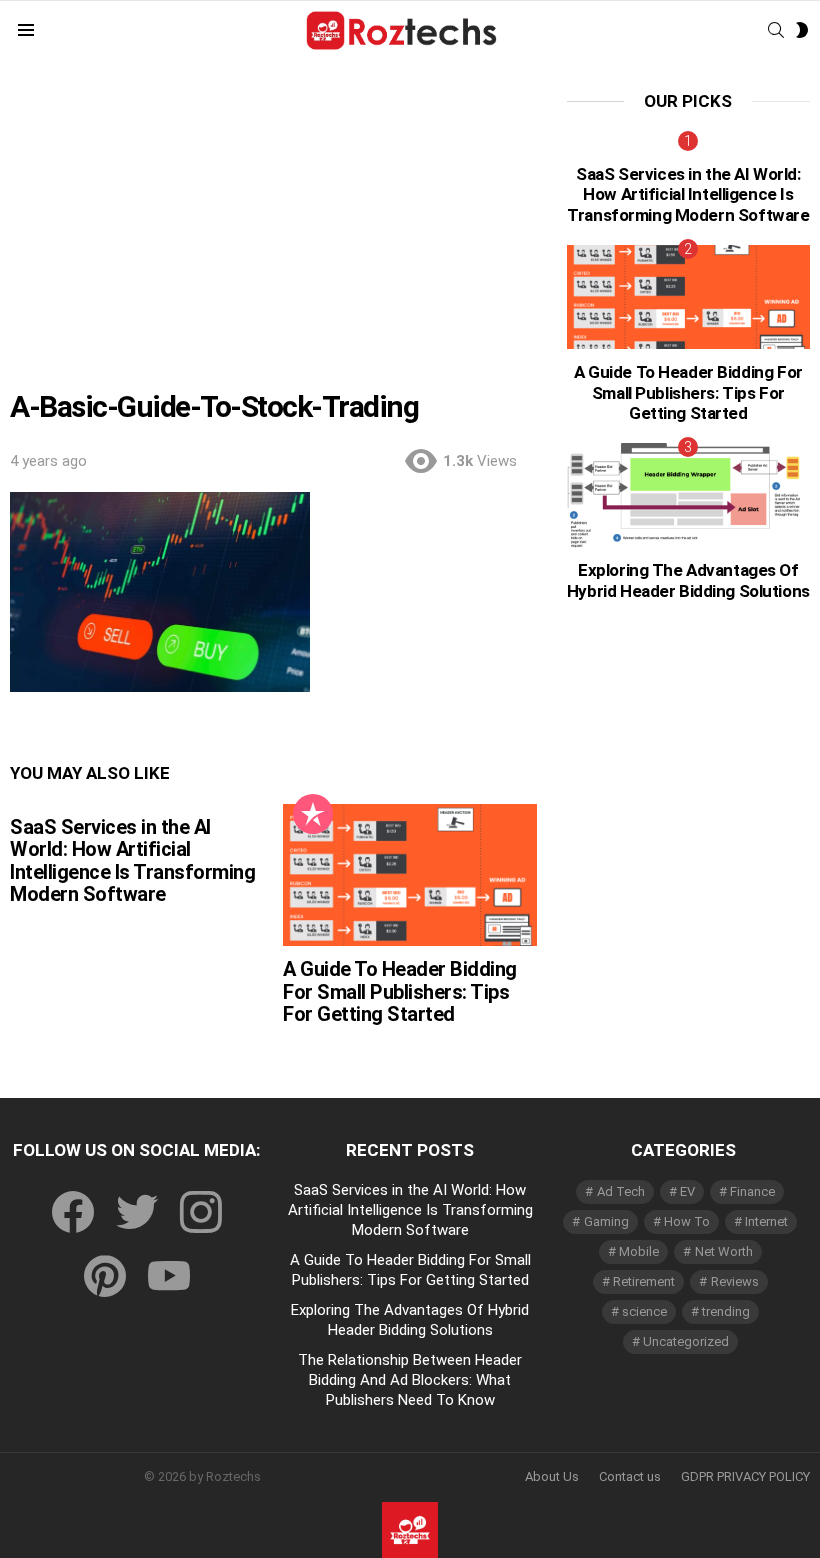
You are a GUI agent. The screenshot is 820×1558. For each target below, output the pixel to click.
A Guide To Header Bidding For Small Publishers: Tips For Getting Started (400, 991)
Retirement (644, 1281)
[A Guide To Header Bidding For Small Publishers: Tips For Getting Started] (409, 875)
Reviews (735, 1281)
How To (687, 1221)
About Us (552, 1476)
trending (726, 1311)
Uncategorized (686, 1341)
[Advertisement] (273, 241)
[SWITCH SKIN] (802, 30)
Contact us (630, 1476)
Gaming (606, 1221)
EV (687, 1191)
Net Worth (724, 1251)
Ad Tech (621, 1191)
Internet (766, 1221)
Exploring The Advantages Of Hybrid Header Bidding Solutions (688, 580)
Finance (752, 1191)
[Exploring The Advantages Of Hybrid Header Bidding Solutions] (688, 495)
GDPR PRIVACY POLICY (745, 1476)
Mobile (639, 1251)
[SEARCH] (776, 30)
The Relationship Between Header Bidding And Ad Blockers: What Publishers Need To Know (410, 1380)
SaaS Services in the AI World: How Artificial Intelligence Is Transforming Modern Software (132, 861)
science (644, 1311)
